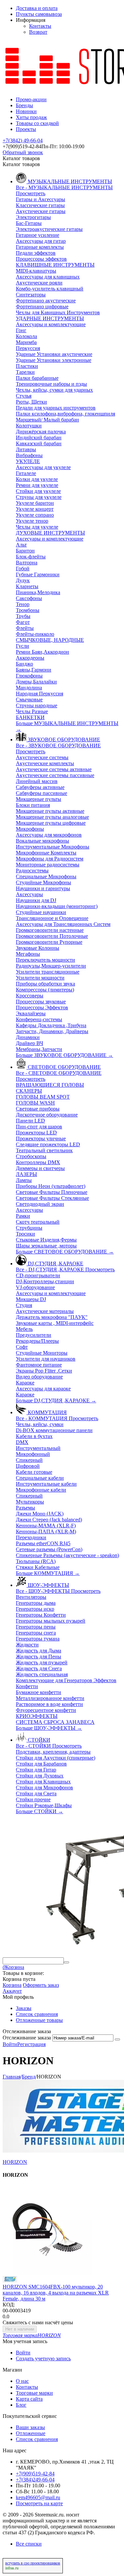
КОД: (9, 2305)
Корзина (12, 1985)
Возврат (38, 32)
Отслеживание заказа (27, 2038)
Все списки (29, 2544)
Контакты (40, 26)
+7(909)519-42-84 (35, 2474)
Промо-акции (31, 99)
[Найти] (66, 1962)
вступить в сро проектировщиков (33, 2563)
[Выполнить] (117, 2039)
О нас (22, 2381)
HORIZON (15, 2162)
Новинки (26, 111)
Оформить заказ (41, 1985)
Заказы (24, 2008)
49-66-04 (23, 140)
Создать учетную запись (43, 2358)
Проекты (26, 129)
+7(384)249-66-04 (35, 2480)
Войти (10, 2044)
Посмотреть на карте (39, 2503)
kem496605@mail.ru (38, 2497)
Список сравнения (37, 2014)
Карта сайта (29, 2399)
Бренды (24, 105)
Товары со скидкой (37, 123)
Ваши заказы (30, 2427)
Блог (21, 2405)
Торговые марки (34, 2393)
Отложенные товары (39, 2020)
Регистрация (31, 2044)
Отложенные (31, 2433)
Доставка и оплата (37, 8)
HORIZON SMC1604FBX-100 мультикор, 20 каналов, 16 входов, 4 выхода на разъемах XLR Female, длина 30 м (56, 2293)
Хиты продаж (31, 117)
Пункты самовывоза (39, 14)
